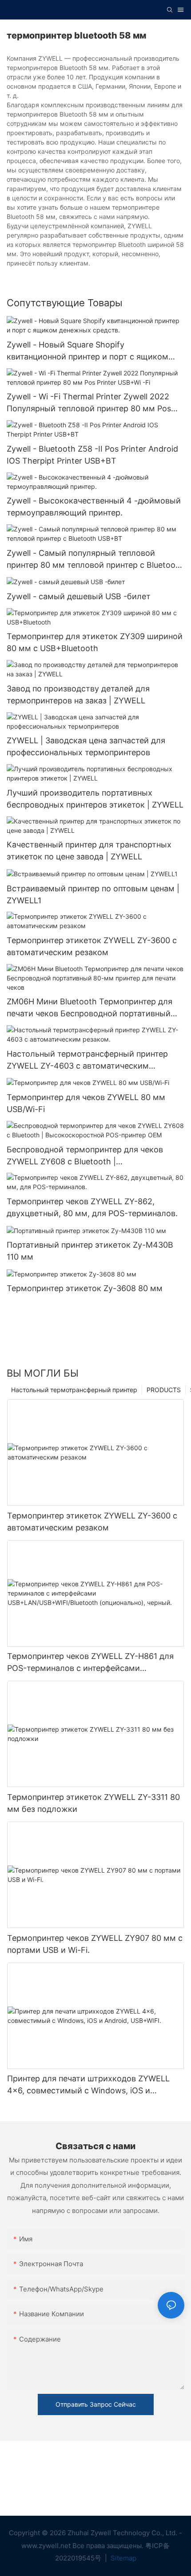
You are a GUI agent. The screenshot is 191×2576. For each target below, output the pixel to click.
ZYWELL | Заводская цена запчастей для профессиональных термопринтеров (86, 746)
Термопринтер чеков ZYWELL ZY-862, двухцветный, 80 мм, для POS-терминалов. (92, 1207)
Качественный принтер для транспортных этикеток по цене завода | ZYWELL (89, 851)
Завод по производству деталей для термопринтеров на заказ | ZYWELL (78, 695)
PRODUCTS (164, 1390)
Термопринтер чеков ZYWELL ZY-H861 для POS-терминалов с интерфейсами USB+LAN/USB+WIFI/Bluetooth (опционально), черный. (90, 1663)
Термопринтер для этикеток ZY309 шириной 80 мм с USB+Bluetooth (95, 642)
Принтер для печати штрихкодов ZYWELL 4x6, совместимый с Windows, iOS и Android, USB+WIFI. (88, 2085)
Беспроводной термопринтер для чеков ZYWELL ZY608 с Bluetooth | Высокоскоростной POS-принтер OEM (85, 1156)
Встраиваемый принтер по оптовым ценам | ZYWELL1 (93, 894)
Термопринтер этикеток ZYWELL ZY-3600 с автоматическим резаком (92, 946)
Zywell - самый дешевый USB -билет (79, 596)
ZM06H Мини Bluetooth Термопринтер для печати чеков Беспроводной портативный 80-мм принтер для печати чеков (90, 1008)
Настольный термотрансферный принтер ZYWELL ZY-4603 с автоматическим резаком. (87, 1060)
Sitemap (123, 2558)
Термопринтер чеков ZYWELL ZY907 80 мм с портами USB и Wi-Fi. (95, 1944)
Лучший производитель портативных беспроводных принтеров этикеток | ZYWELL (95, 799)
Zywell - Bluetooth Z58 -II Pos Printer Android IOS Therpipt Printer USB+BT (92, 455)
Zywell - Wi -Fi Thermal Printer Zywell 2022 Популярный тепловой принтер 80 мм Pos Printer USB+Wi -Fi (89, 403)
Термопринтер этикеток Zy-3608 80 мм (85, 1288)
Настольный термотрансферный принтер (74, 1390)
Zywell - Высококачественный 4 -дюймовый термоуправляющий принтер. (94, 507)
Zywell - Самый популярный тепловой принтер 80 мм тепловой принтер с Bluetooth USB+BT (95, 560)
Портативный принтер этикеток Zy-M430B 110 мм (90, 1251)
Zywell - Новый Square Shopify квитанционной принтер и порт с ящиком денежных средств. (88, 351)
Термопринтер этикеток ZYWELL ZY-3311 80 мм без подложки (94, 1803)
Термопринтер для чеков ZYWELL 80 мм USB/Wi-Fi (86, 1103)
